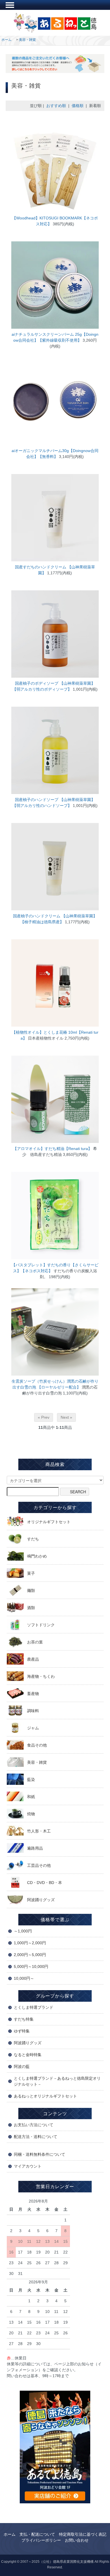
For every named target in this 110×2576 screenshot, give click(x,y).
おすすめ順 (56, 106)
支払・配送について (37, 2534)
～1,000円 (23, 1931)
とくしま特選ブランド (34, 2007)
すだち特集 (24, 2019)
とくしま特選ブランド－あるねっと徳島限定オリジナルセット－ (57, 2081)
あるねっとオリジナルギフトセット (45, 2096)
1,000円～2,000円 (30, 1943)
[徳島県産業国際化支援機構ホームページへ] (55, 2446)
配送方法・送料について (36, 2137)
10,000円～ (24, 1978)
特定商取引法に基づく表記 (83, 2534)
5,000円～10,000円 (31, 1967)
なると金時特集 (28, 2055)
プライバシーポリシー (41, 2540)
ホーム (6, 40)
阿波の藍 (22, 2066)
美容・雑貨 (27, 40)
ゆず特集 (22, 2031)
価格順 (78, 106)
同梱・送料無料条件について (39, 2154)
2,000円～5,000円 (30, 1955)
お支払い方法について (34, 2125)
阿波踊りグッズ (28, 2043)
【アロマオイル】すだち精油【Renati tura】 (52, 1149)
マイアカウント (28, 2166)
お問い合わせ (77, 2540)
